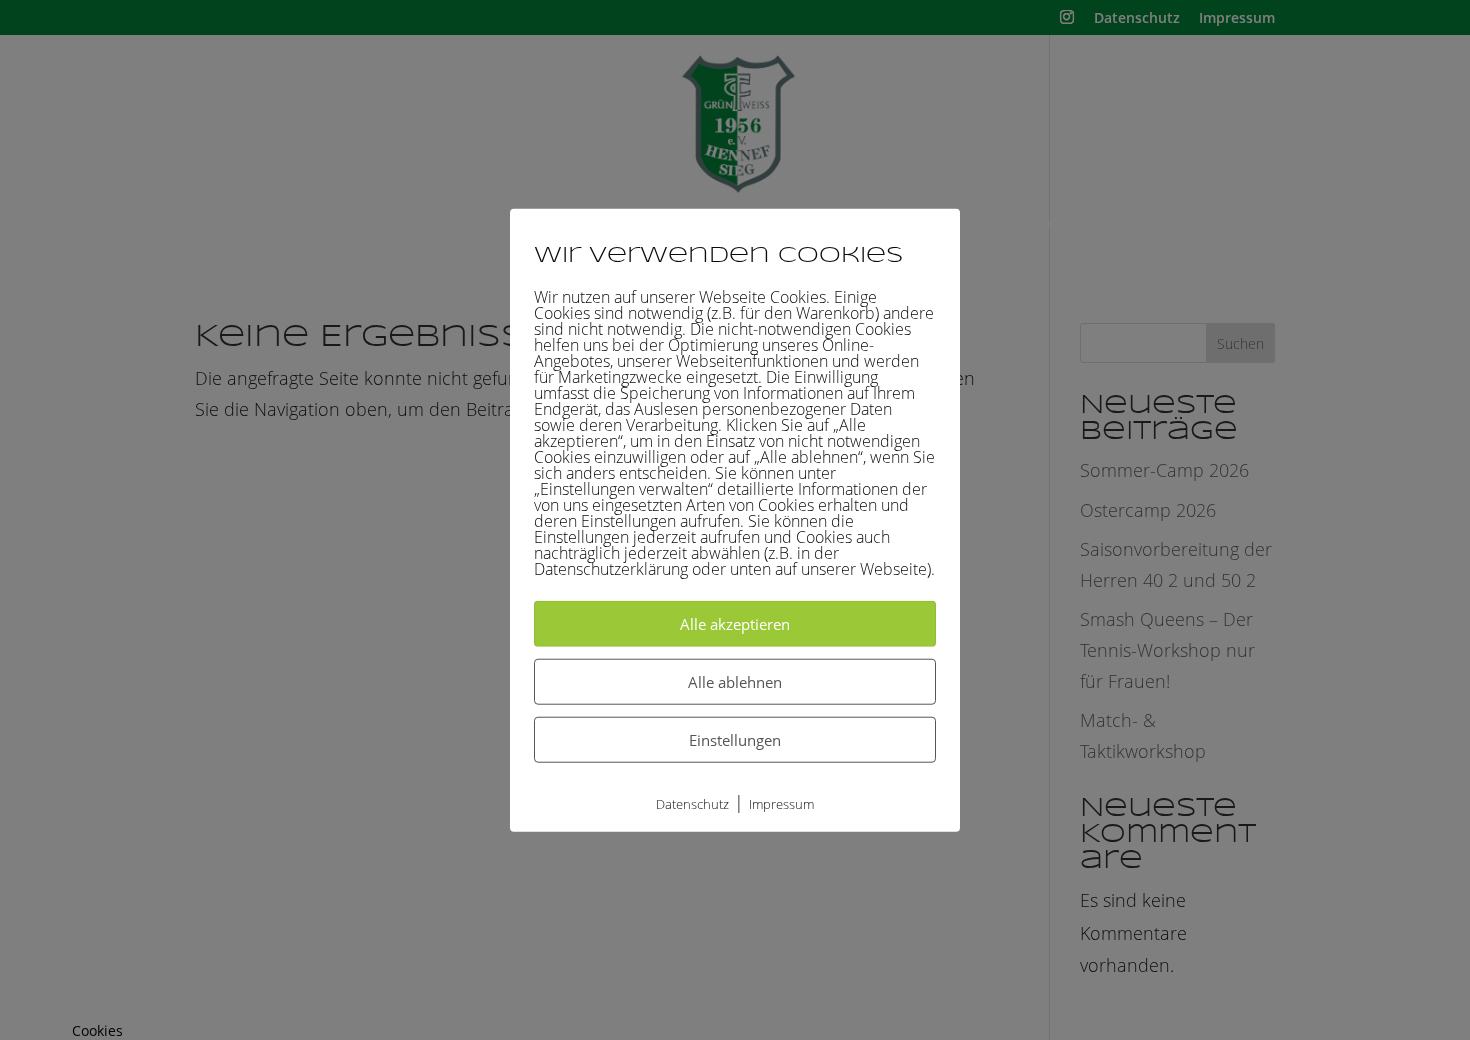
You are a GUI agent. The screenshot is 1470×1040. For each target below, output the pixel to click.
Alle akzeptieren (735, 624)
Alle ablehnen (735, 682)
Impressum (781, 804)
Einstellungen (735, 740)
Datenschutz (692, 804)
